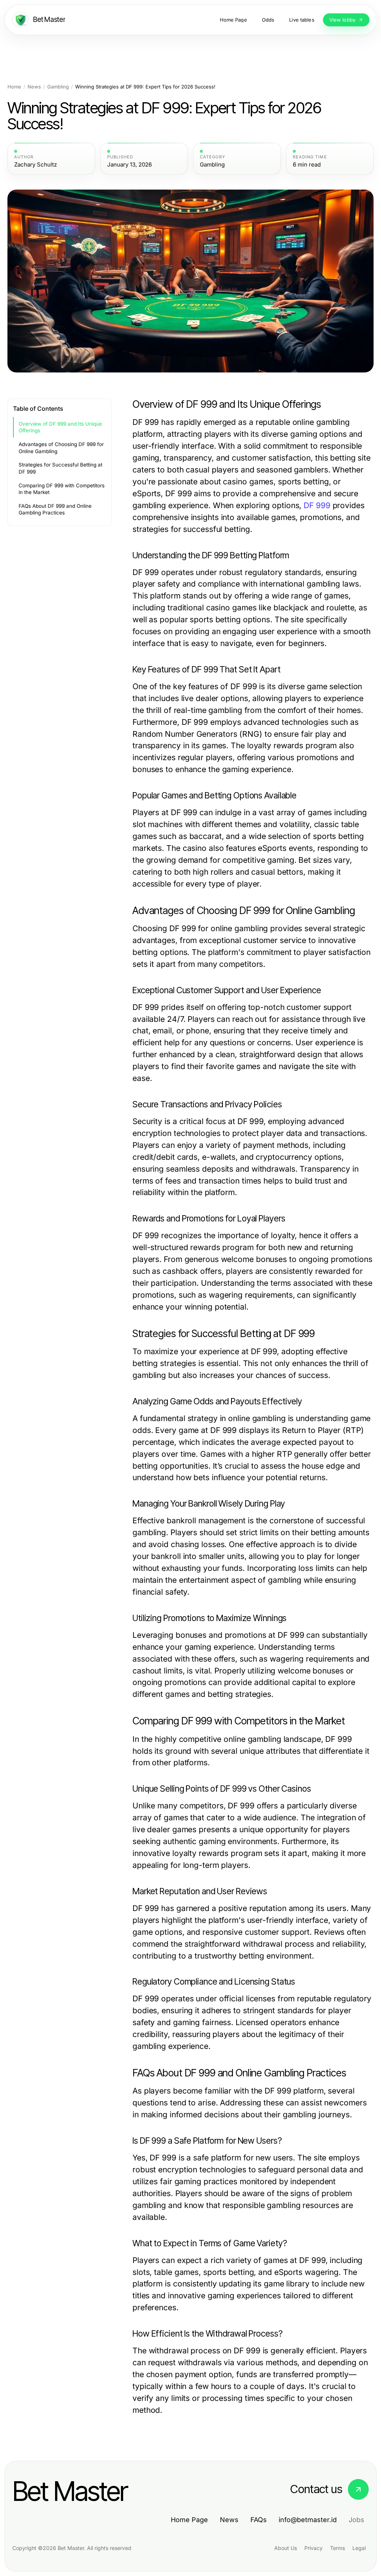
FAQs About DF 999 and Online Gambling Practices (55, 509)
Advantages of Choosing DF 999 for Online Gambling (61, 448)
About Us (286, 2548)
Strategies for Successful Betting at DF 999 (60, 468)
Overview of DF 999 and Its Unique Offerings (60, 427)
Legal (359, 2548)
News (34, 87)
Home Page (189, 2520)
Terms (337, 2548)
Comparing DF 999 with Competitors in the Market (62, 489)
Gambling (58, 87)
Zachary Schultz (36, 165)
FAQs (259, 2520)
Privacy (313, 2548)
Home (14, 87)
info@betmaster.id (308, 2520)
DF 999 (317, 505)
